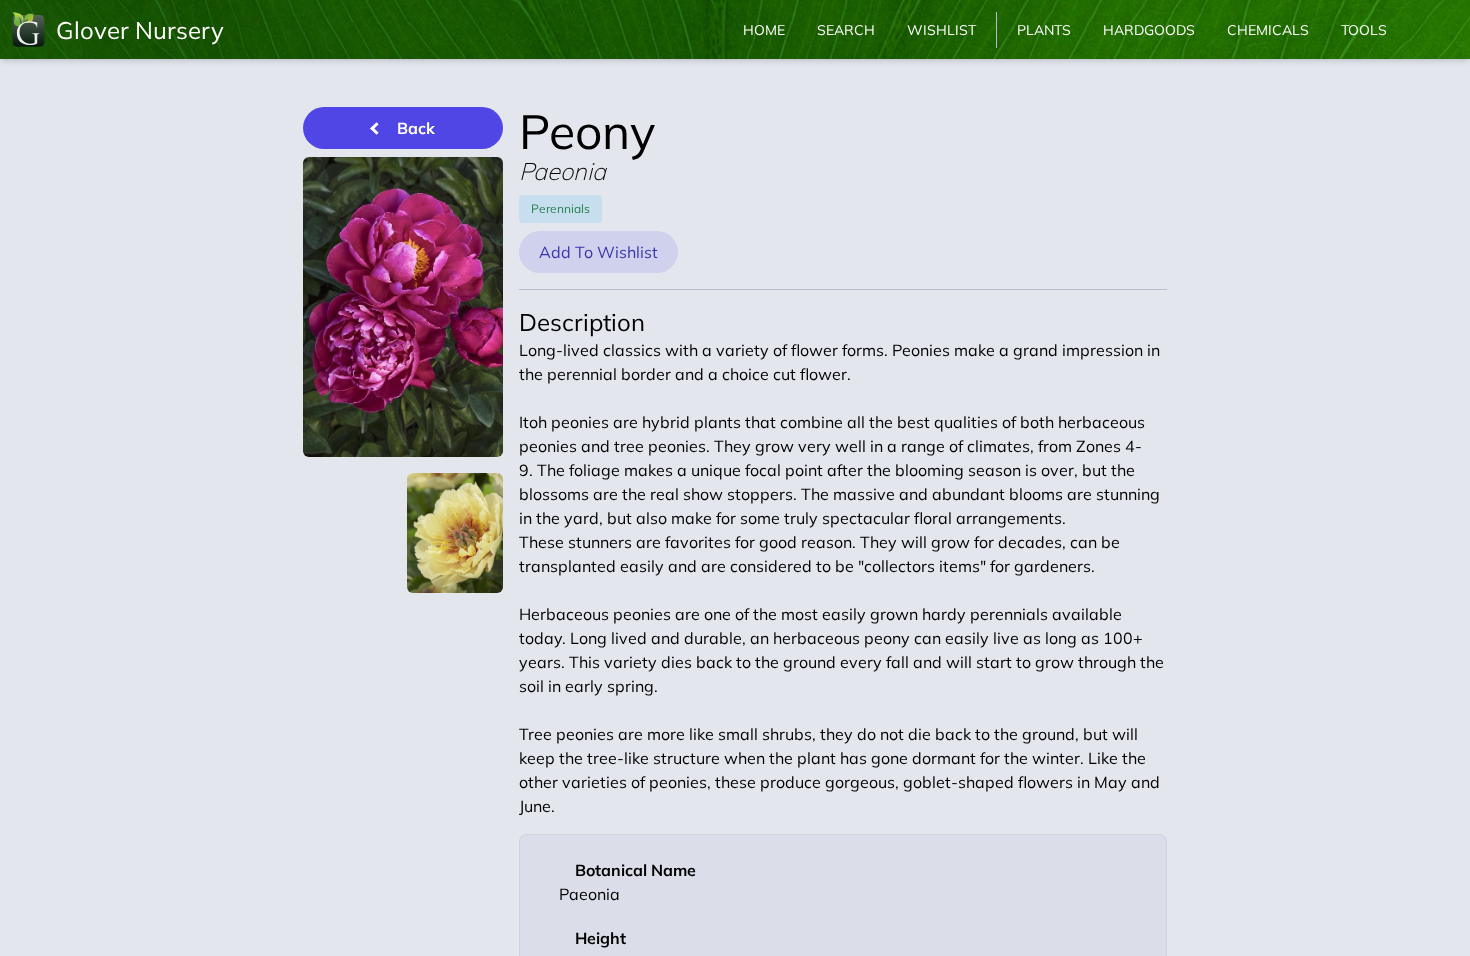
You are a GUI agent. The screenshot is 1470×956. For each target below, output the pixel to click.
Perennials (560, 208)
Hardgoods (1149, 30)
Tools (1364, 30)
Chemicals (1268, 30)
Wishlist (941, 30)
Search (846, 30)
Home (764, 30)
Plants (1044, 30)
